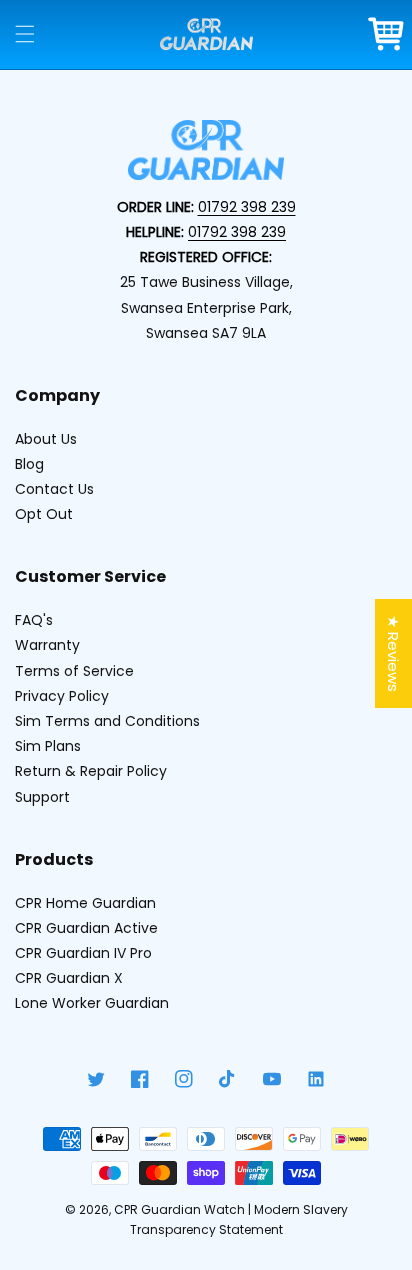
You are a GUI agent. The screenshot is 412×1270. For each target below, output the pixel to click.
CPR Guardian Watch (179, 1209)
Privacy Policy (62, 696)
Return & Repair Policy (91, 771)
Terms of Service (74, 671)
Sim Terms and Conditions (107, 721)
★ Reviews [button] (393, 653)
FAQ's (34, 620)
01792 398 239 (247, 207)
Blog (29, 464)
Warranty (47, 645)
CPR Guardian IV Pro (83, 953)
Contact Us (54, 489)
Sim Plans (48, 746)
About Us (46, 439)
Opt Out (44, 514)
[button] (25, 34)
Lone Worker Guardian (92, 1003)
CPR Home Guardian (85, 903)
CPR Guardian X (69, 978)
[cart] (387, 34)
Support (42, 797)
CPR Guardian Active (86, 928)
